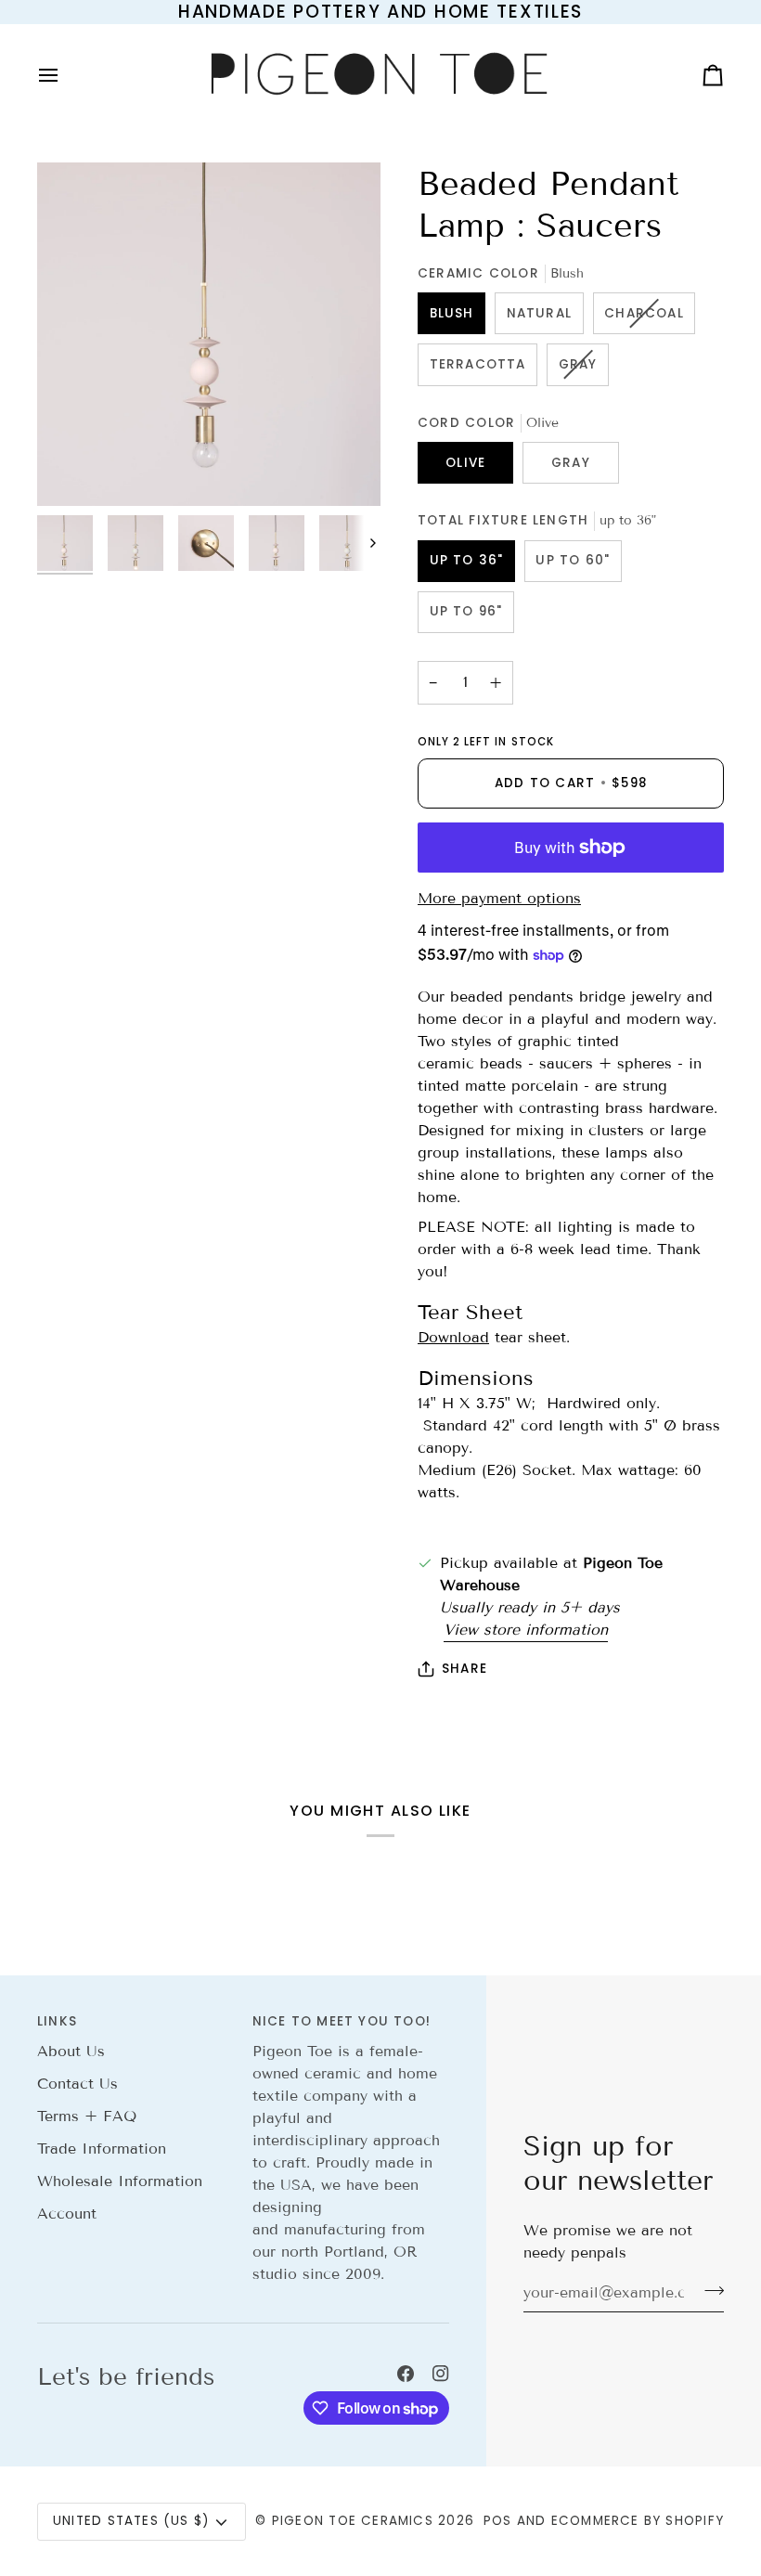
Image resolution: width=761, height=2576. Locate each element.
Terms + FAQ (87, 2116)
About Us (71, 2051)
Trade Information (102, 2149)
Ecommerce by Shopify (638, 2521)
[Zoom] (209, 334)
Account (67, 2214)
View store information (526, 1630)
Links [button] (57, 2021)
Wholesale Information (120, 2181)
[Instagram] (441, 2374)
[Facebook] (406, 2374)
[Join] (709, 2290)
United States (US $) (131, 2521)
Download (453, 1337)
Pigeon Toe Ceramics (353, 2521)
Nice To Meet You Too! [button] (342, 2021)
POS (498, 2521)
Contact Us (77, 2084)
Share (464, 1669)
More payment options (499, 898)
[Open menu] (65, 75)
